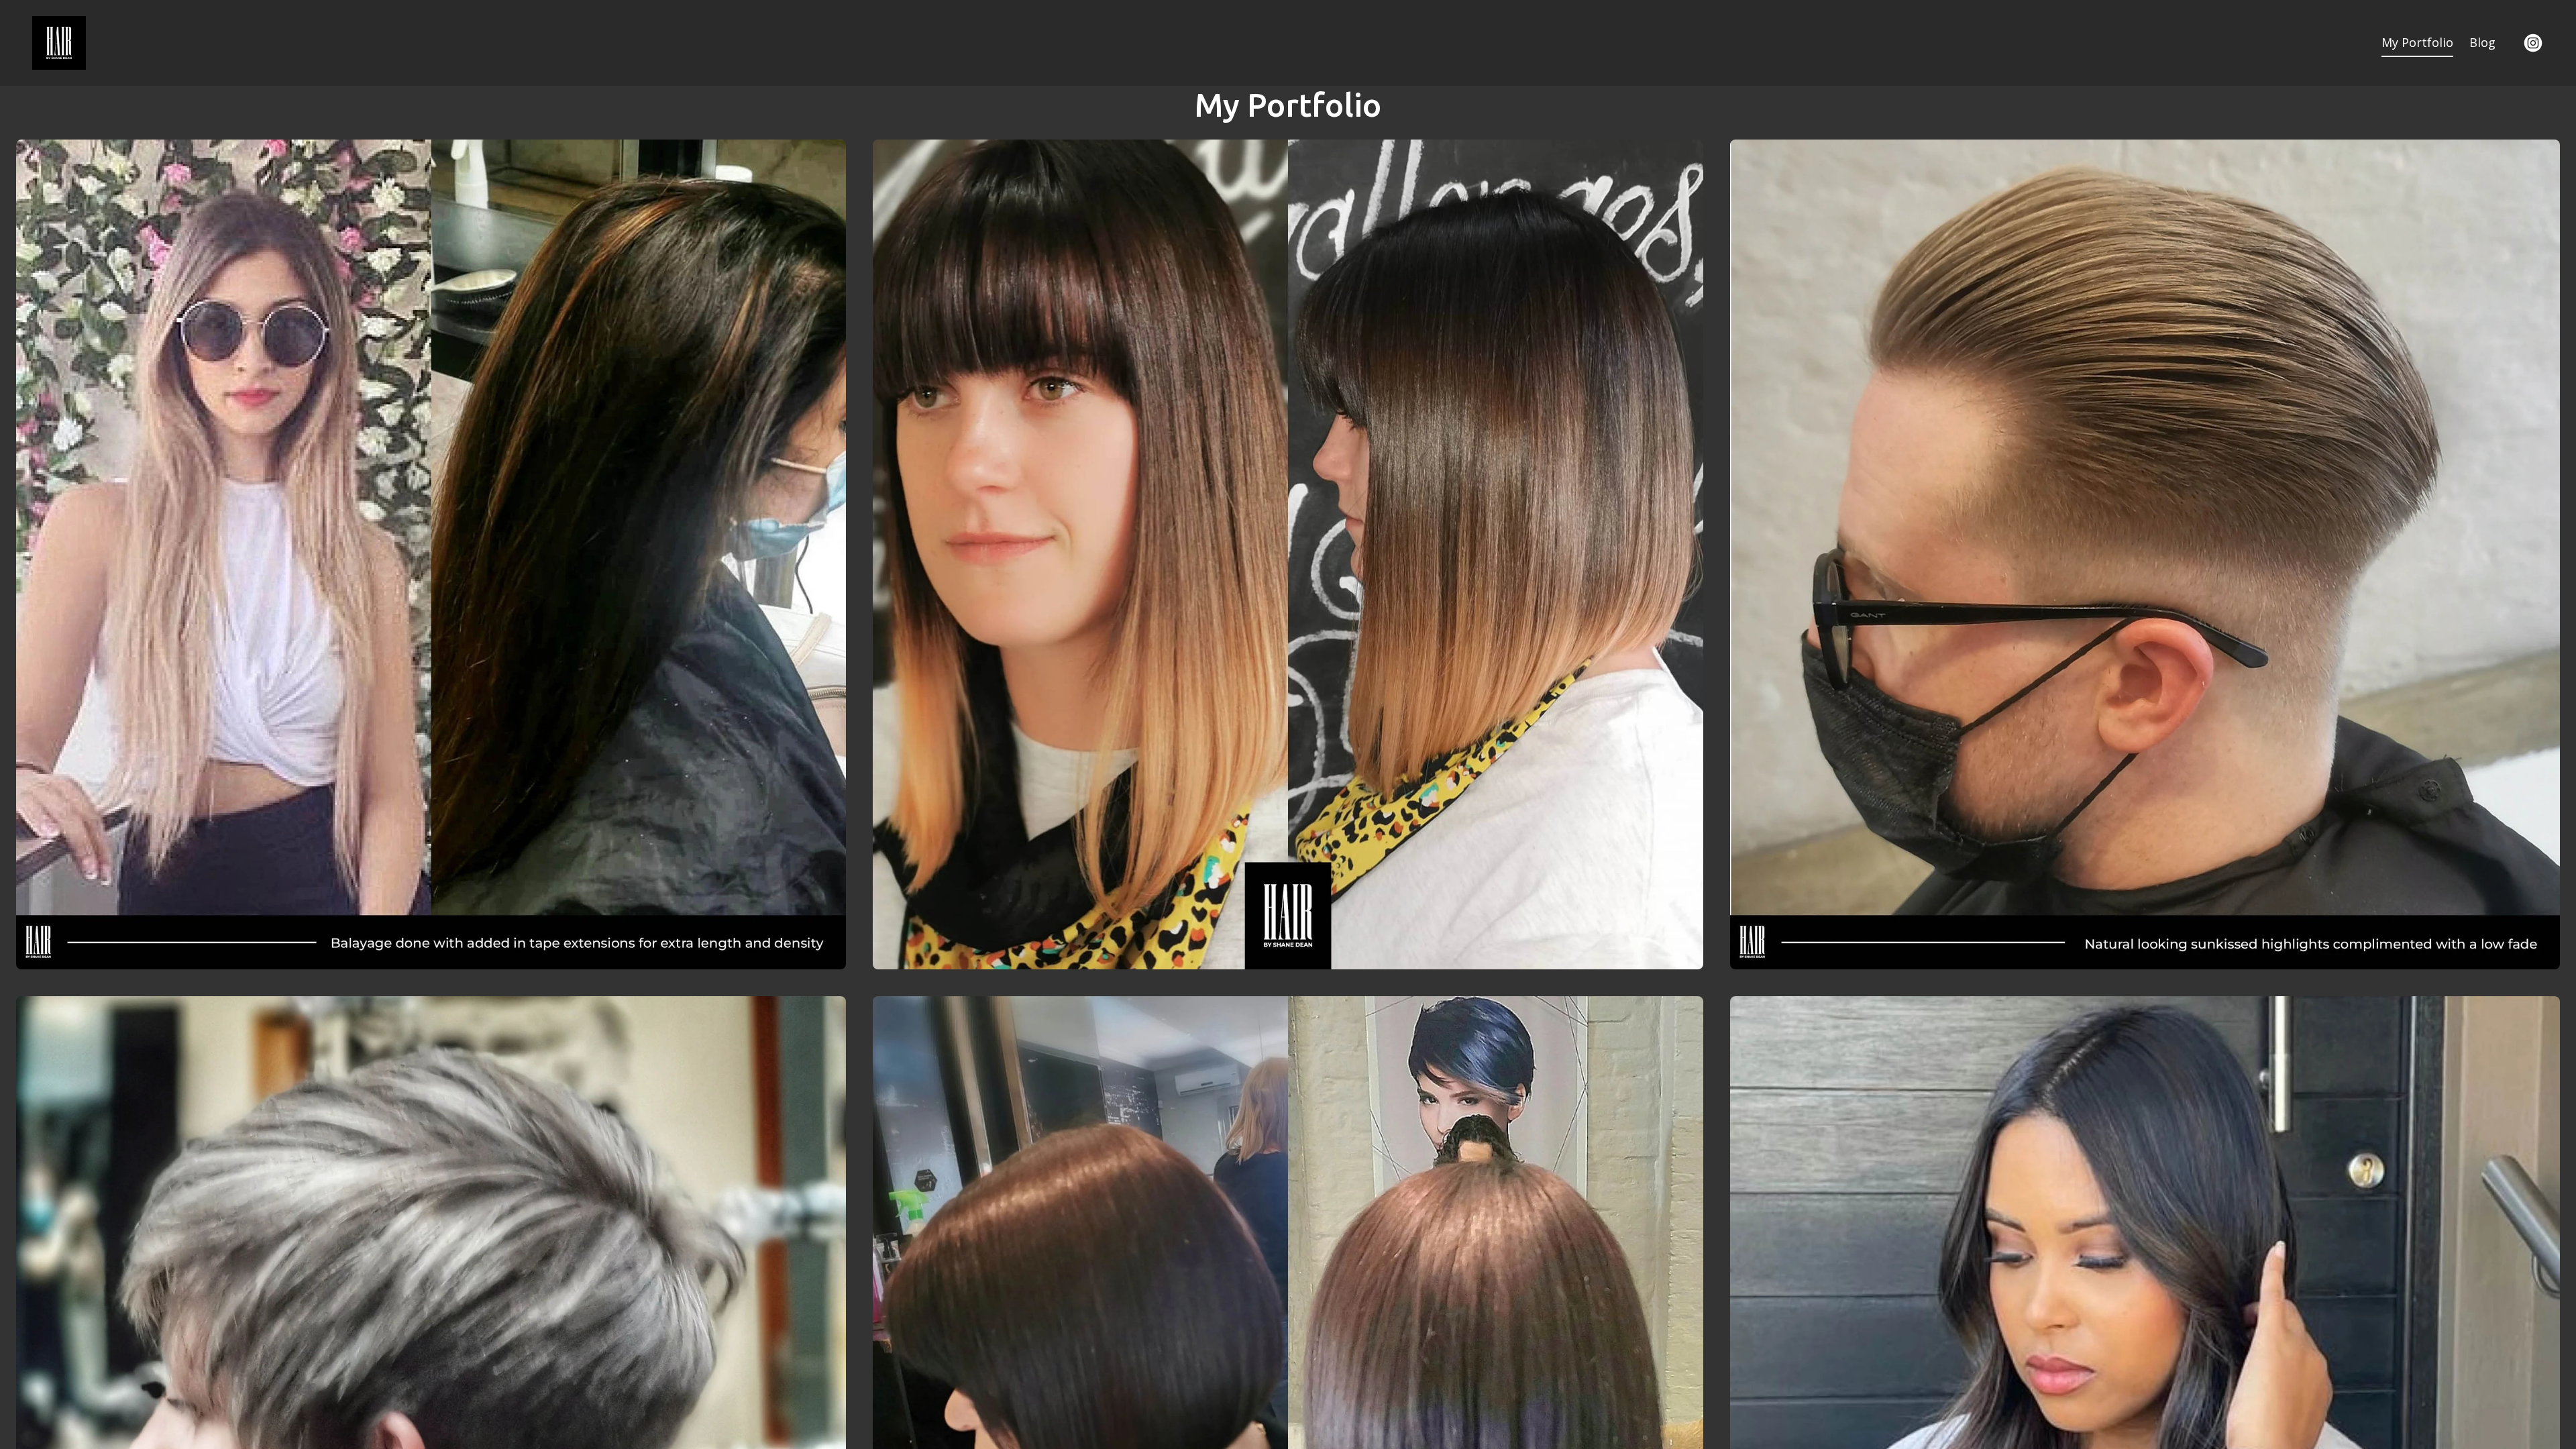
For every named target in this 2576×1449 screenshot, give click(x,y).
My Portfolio (2417, 42)
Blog (2482, 42)
